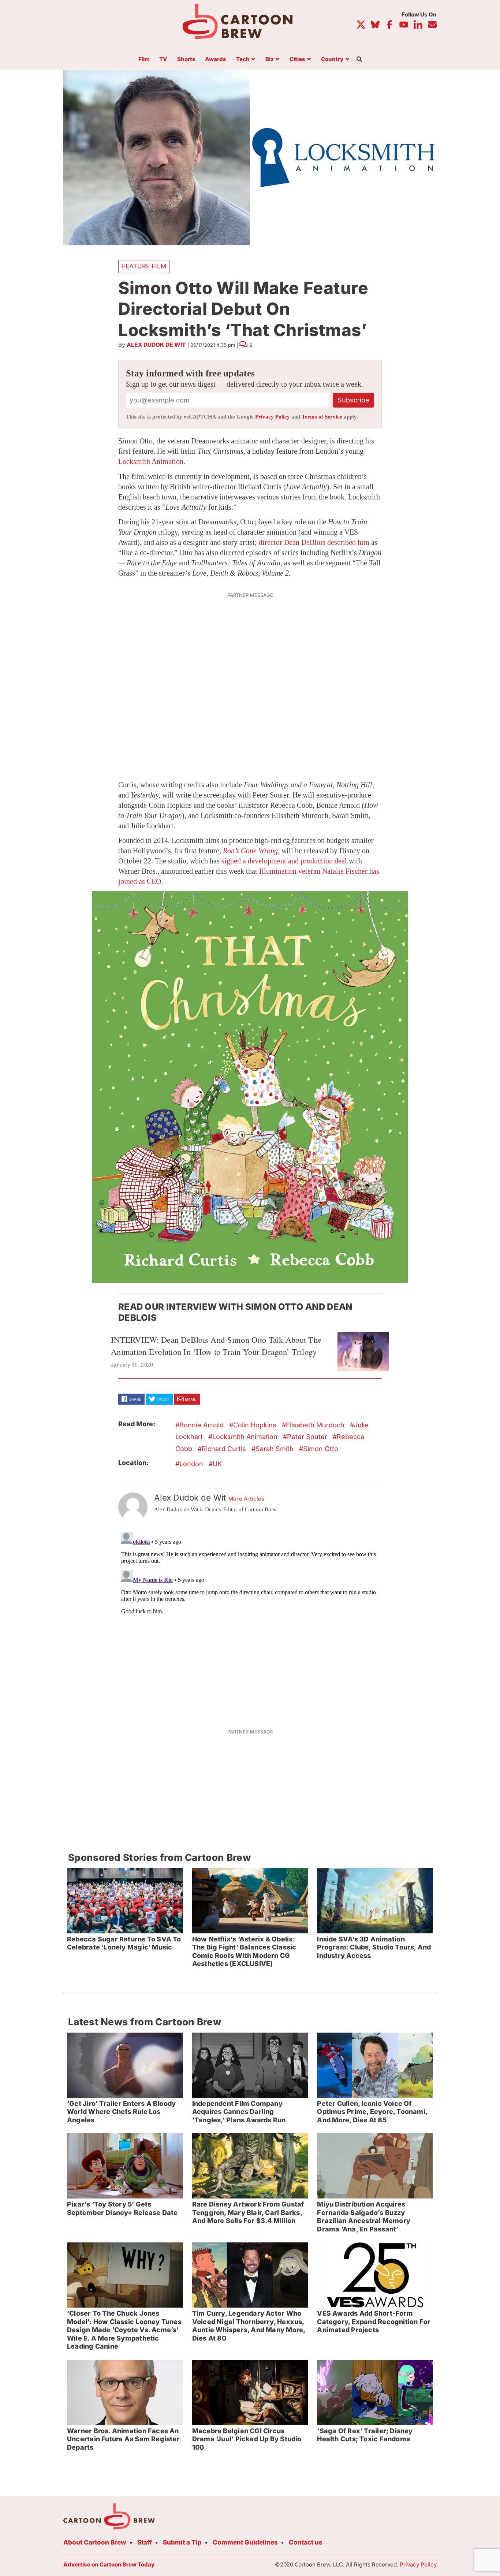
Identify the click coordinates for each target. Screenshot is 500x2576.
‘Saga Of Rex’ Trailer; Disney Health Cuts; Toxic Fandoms (365, 2435)
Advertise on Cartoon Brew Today (109, 2564)
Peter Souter (307, 1437)
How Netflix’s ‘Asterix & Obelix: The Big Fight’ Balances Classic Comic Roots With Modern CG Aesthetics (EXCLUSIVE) (244, 1951)
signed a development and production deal (284, 861)
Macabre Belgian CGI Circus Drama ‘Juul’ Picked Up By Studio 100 (247, 2439)
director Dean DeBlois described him (314, 542)
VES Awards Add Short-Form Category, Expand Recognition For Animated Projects (374, 2322)
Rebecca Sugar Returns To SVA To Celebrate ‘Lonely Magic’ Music (124, 1943)
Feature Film (144, 266)
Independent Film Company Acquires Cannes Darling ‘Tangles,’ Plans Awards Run (239, 2112)
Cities (297, 60)
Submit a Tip (182, 2542)
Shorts (186, 60)
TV (163, 60)
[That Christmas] (250, 1087)
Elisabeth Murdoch (315, 1425)
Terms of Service (322, 417)
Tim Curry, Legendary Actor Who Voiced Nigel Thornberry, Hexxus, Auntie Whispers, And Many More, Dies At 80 (249, 2326)
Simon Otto (321, 1449)
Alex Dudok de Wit (156, 345)
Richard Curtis (224, 1449)
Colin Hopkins (255, 1425)
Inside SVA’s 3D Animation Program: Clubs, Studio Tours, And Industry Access (374, 1947)
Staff (145, 2542)
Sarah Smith (275, 1449)
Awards (216, 60)
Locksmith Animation (151, 461)
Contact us (306, 2542)
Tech (243, 60)
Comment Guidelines (245, 2542)
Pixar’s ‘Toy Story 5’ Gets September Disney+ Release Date (122, 2208)
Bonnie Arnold (202, 1425)
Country (332, 60)
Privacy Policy (273, 417)
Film (144, 60)
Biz (270, 60)
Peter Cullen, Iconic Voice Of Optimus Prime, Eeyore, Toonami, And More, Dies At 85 (372, 2112)
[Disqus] (250, 1621)
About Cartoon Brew (95, 2542)
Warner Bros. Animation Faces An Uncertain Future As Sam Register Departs (123, 2439)
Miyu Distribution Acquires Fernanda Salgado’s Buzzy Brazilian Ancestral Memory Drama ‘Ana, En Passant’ (364, 2217)
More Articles (247, 1499)
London (191, 1464)
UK (217, 1464)
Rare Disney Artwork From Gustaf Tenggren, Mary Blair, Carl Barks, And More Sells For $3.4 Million (248, 2212)
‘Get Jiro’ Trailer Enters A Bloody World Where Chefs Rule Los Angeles (121, 2112)
